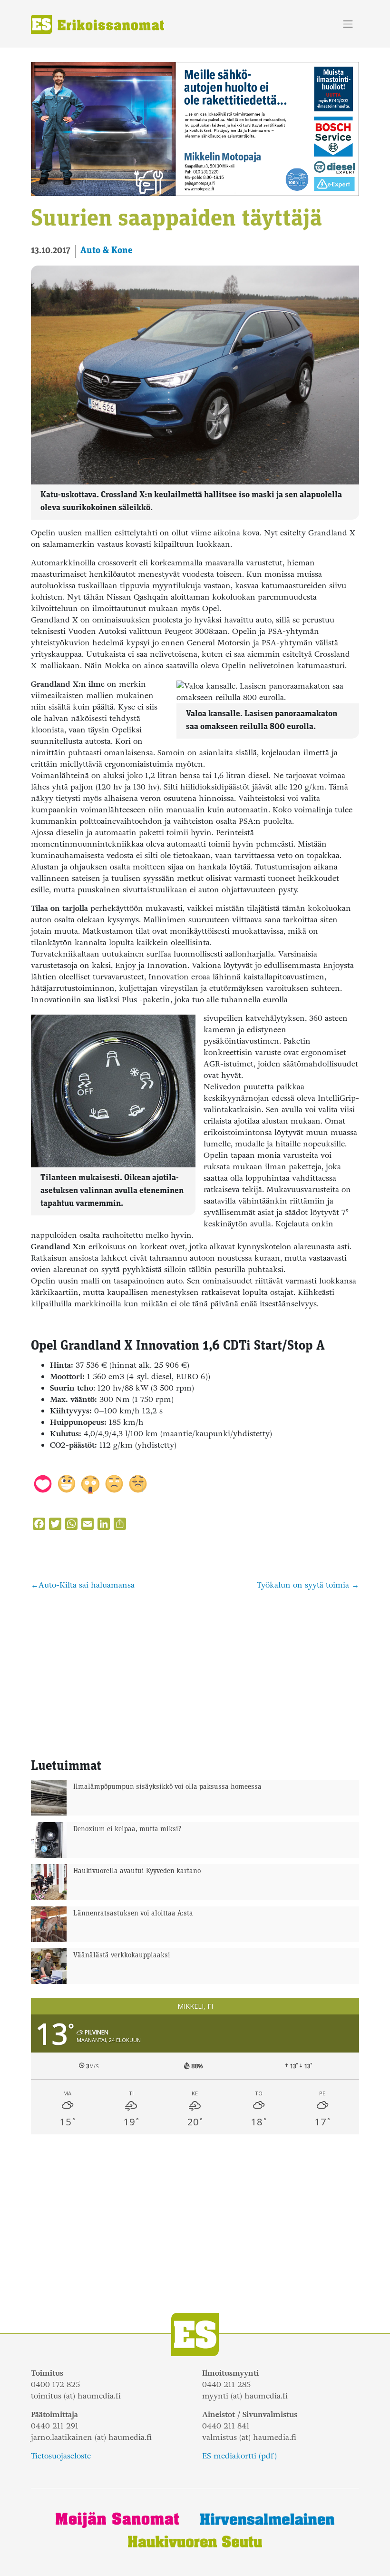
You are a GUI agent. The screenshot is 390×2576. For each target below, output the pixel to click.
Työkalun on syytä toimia (303, 1585)
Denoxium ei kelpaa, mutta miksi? (127, 1830)
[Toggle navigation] (348, 24)
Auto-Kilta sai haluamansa (87, 1585)
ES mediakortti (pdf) (239, 2456)
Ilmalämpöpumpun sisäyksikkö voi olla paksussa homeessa (167, 1787)
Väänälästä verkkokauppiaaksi (122, 1956)
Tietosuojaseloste (61, 2456)
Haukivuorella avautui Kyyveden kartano (137, 1871)
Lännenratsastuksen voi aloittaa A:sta (133, 1914)
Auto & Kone (107, 251)
